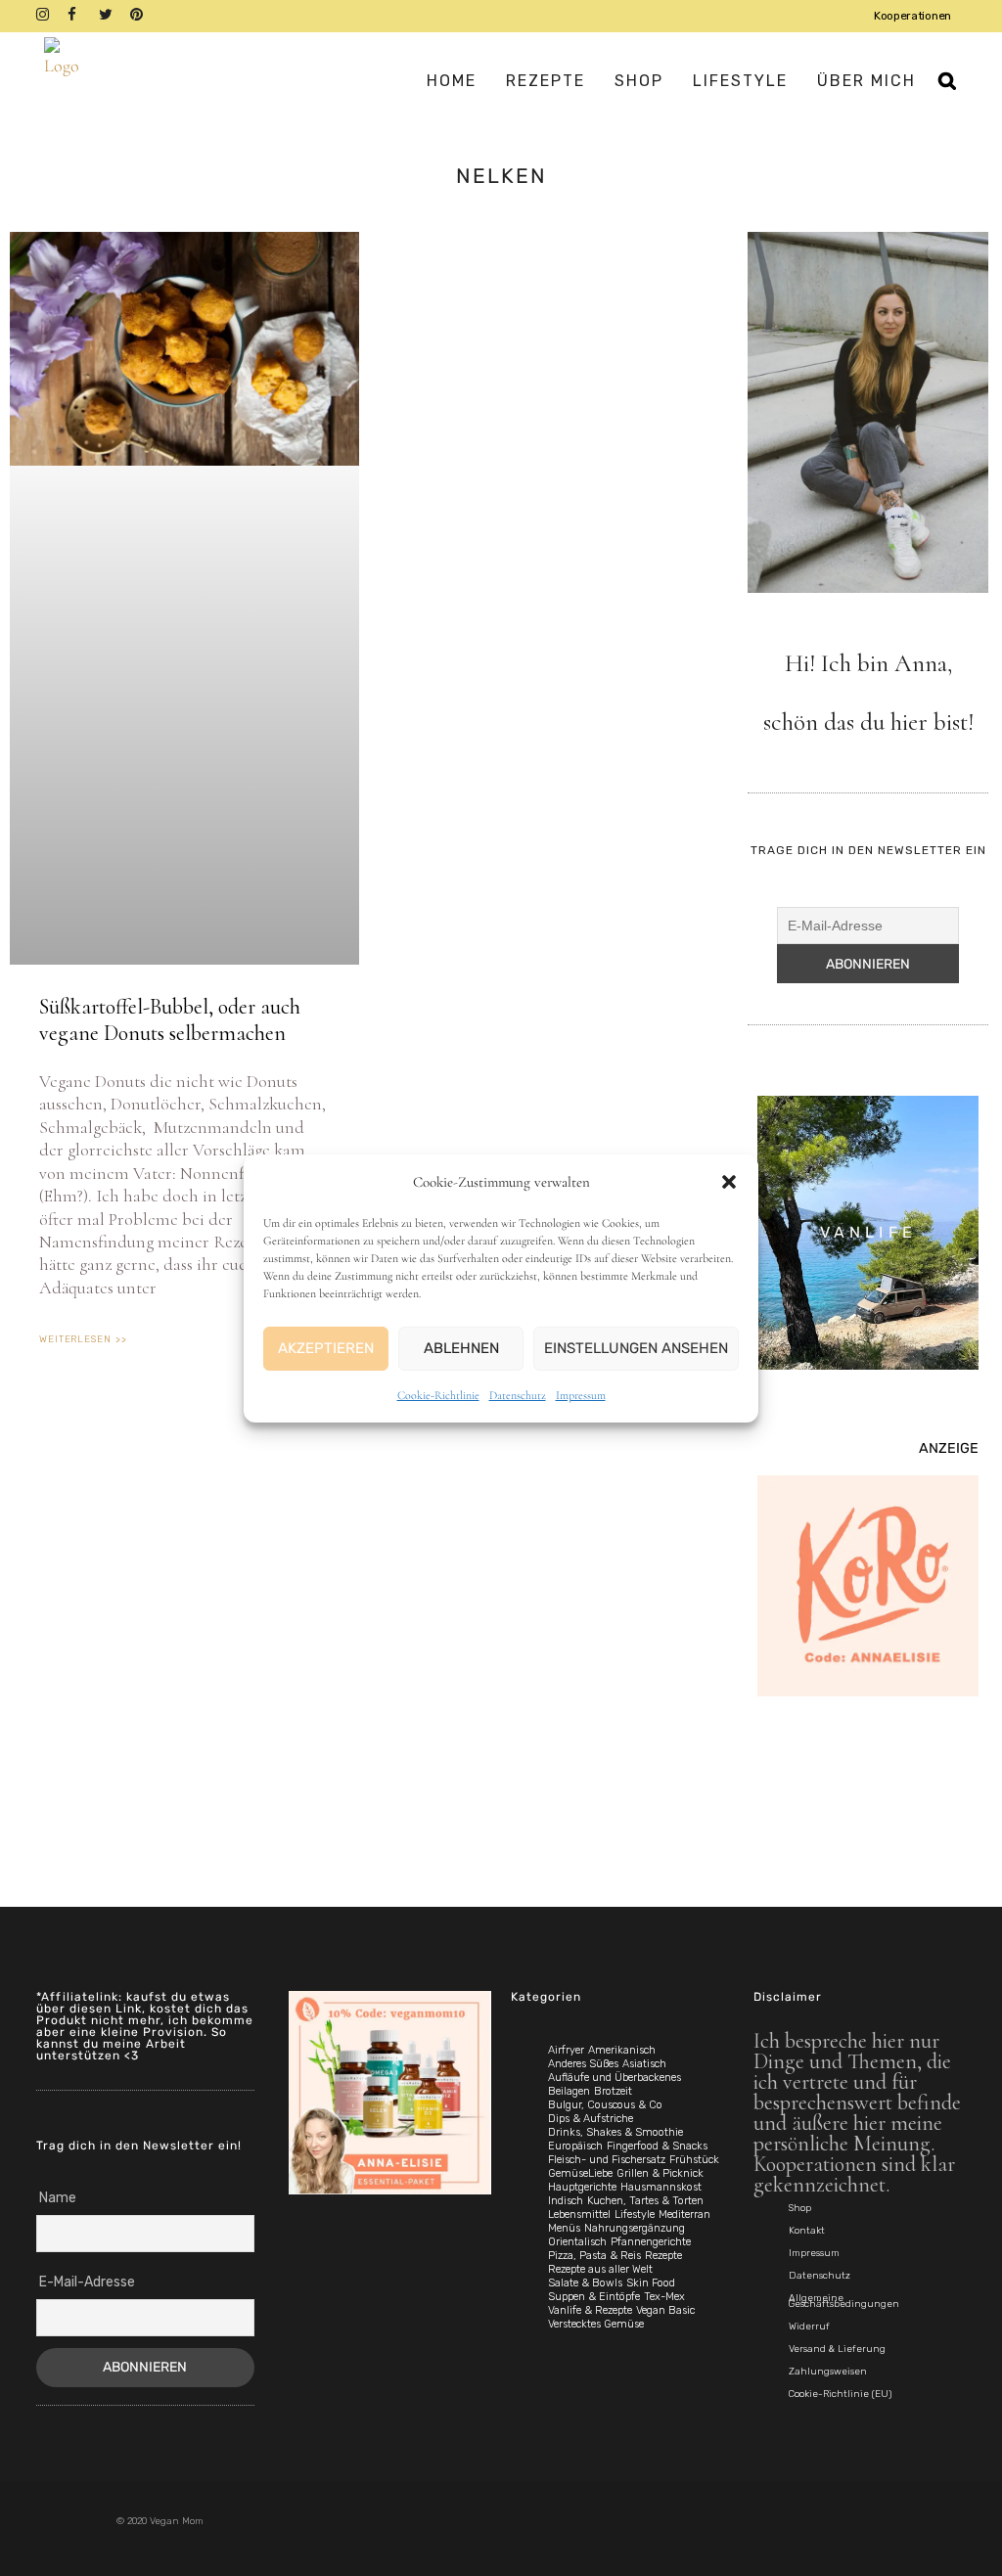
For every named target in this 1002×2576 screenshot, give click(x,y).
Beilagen (569, 2091)
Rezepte (663, 2256)
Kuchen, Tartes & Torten (645, 2201)
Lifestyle (635, 2214)
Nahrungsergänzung (635, 2228)
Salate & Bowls (585, 2283)
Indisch (566, 2201)
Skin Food (651, 2283)
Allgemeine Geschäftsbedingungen (844, 2301)
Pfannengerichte (651, 2242)
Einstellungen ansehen (636, 1348)
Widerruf (809, 2327)
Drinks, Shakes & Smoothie (615, 2132)
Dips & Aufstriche (591, 2119)
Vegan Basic (665, 2310)
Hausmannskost (661, 2187)
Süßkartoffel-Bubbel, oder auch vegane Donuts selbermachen (170, 1019)
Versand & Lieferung (837, 2349)
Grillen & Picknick (660, 2173)
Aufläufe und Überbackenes (615, 2078)
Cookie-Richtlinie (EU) (840, 2394)
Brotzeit (613, 2091)
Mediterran (684, 2214)
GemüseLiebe (580, 2173)
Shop (800, 2208)
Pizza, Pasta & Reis (594, 2256)
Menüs (564, 2228)
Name (58, 2198)
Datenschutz (518, 1395)
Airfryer (566, 2050)
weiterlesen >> (83, 1339)
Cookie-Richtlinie (438, 1395)
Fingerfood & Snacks (657, 2146)
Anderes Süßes (583, 2064)
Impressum (581, 1395)
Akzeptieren (326, 1348)
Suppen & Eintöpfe (594, 2297)
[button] (729, 1182)
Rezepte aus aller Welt (600, 2269)
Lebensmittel (579, 2214)
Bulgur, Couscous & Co (605, 2105)
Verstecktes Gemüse (596, 2324)
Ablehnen (461, 1348)
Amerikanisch (622, 2050)
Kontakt (807, 2231)
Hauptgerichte (582, 2187)
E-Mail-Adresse (87, 2282)
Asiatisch (644, 2064)
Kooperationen (912, 16)
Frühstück (694, 2160)
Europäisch (575, 2146)
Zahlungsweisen (828, 2372)
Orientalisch (577, 2242)
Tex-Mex (664, 2297)
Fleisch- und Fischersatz (607, 2160)
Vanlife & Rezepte (590, 2310)
